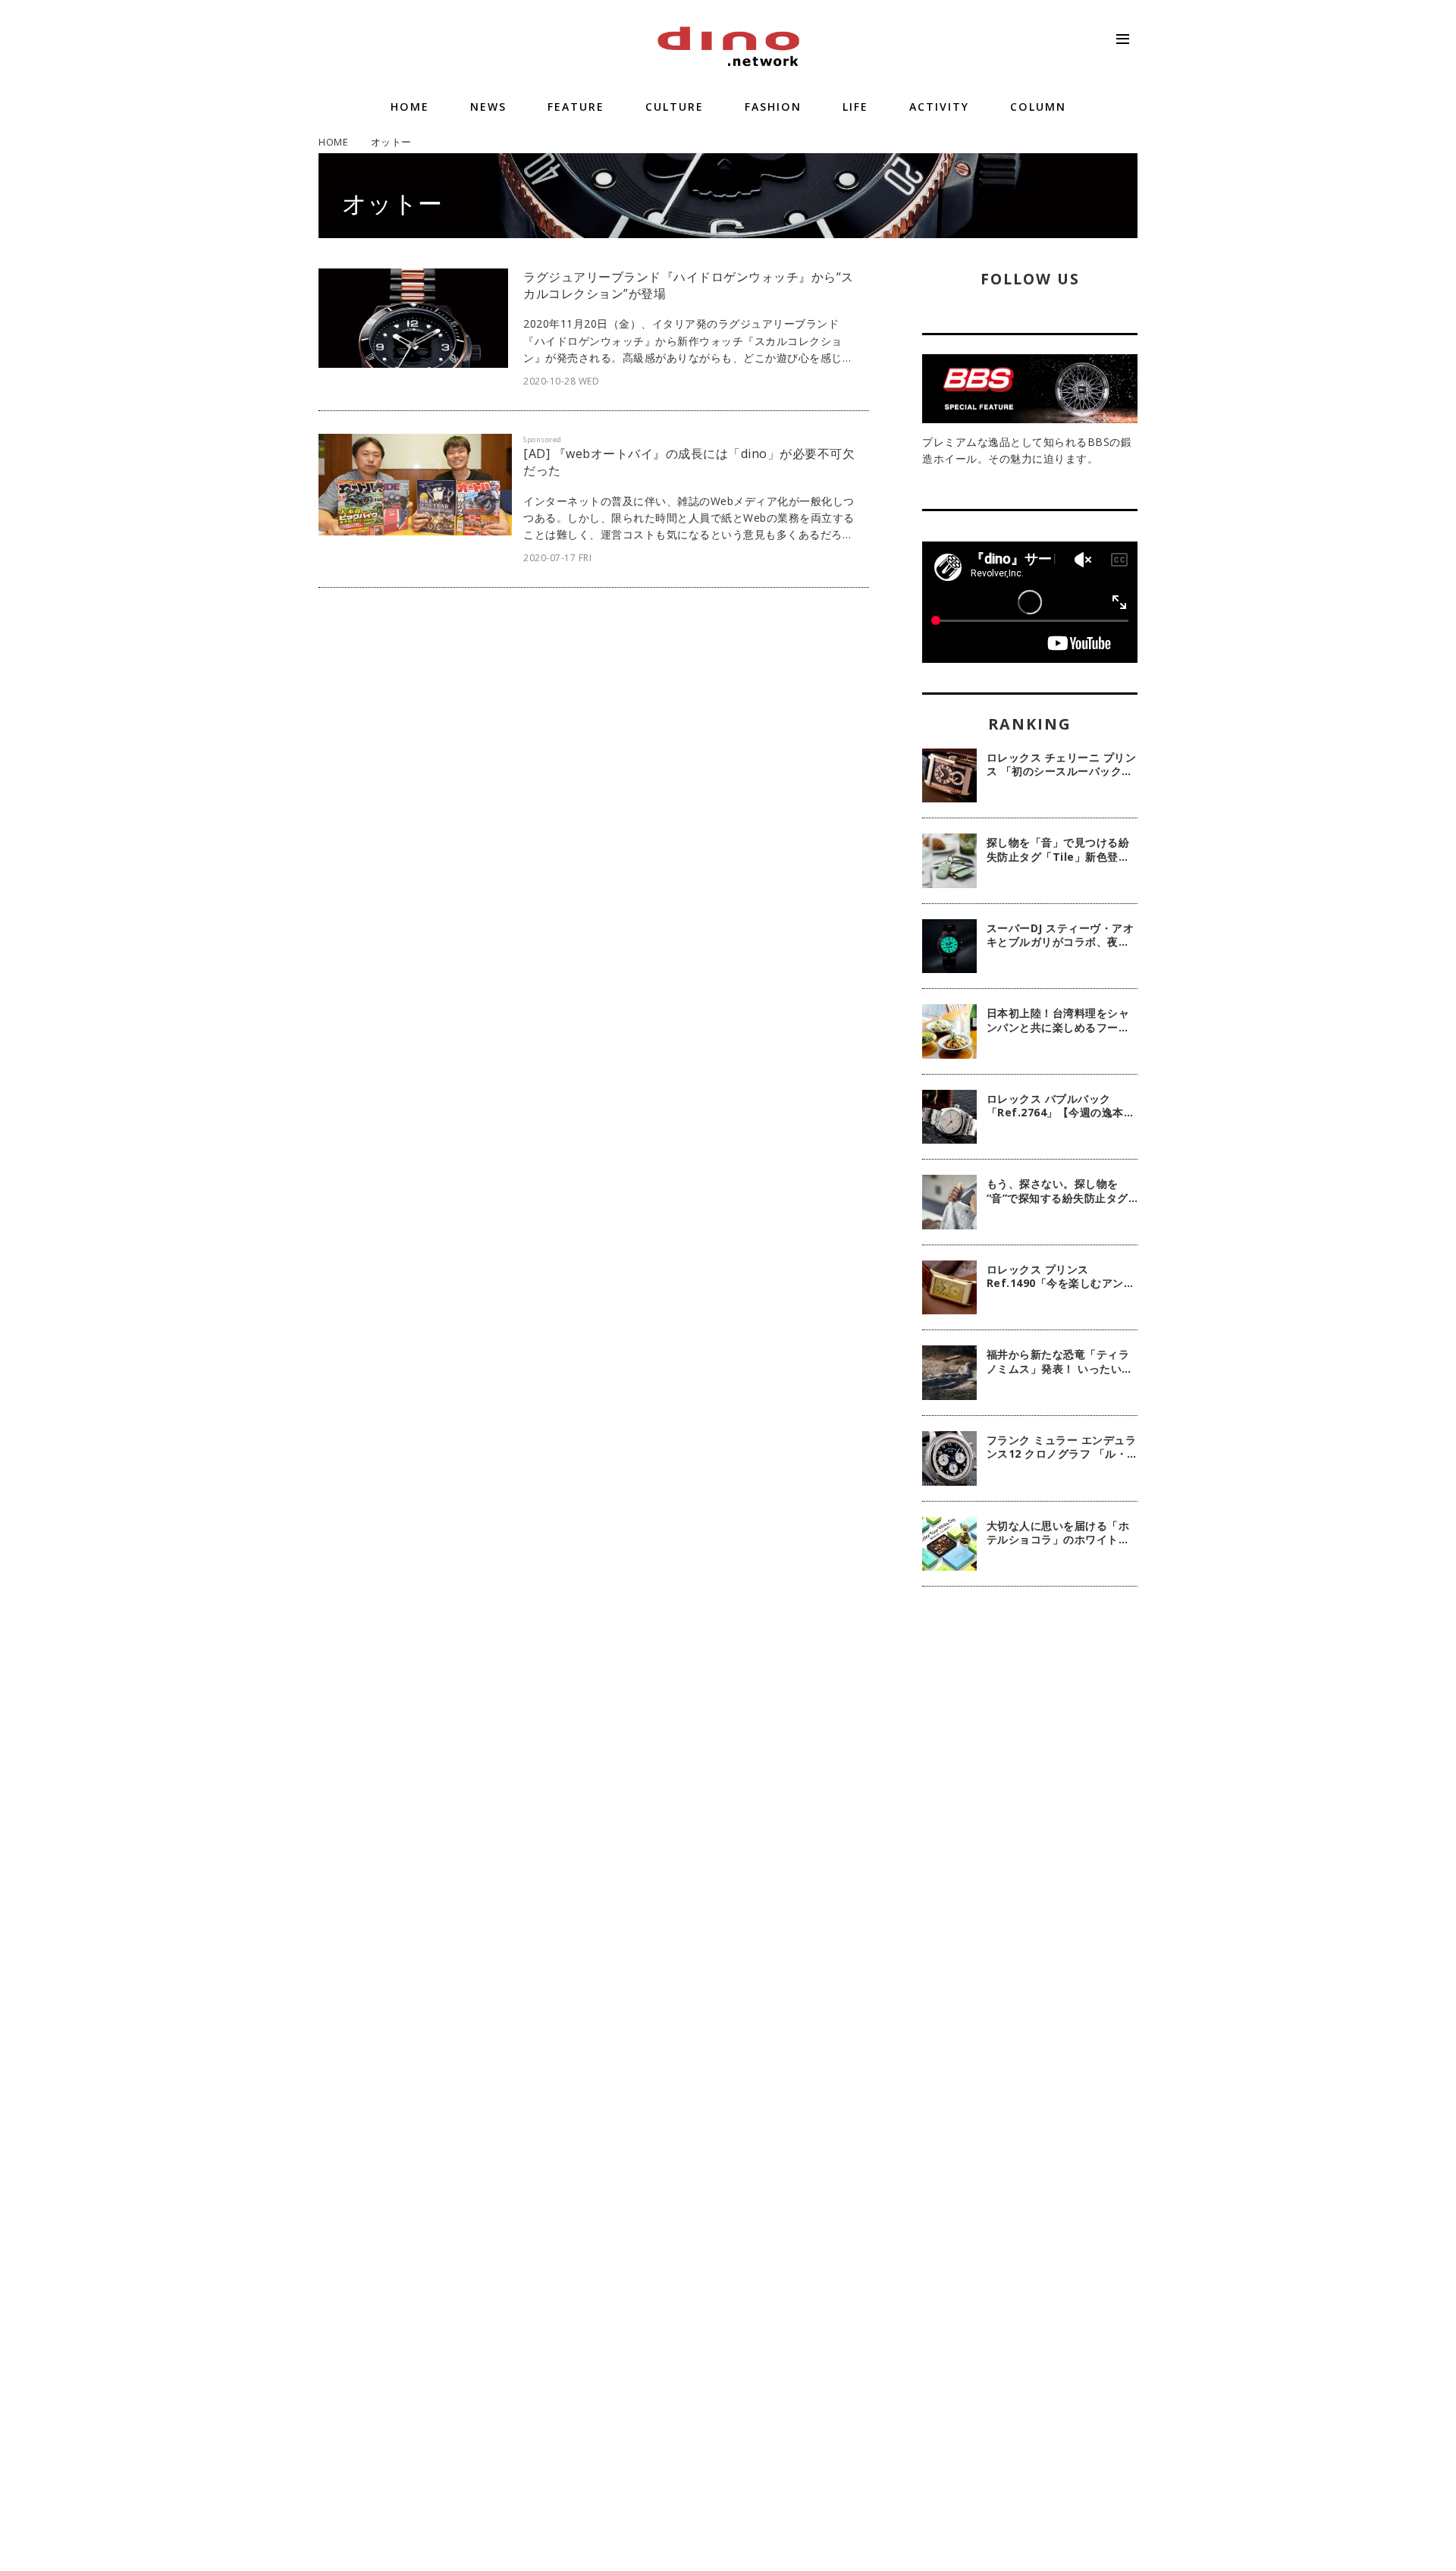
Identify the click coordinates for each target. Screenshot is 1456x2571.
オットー (392, 203)
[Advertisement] (1030, 1844)
